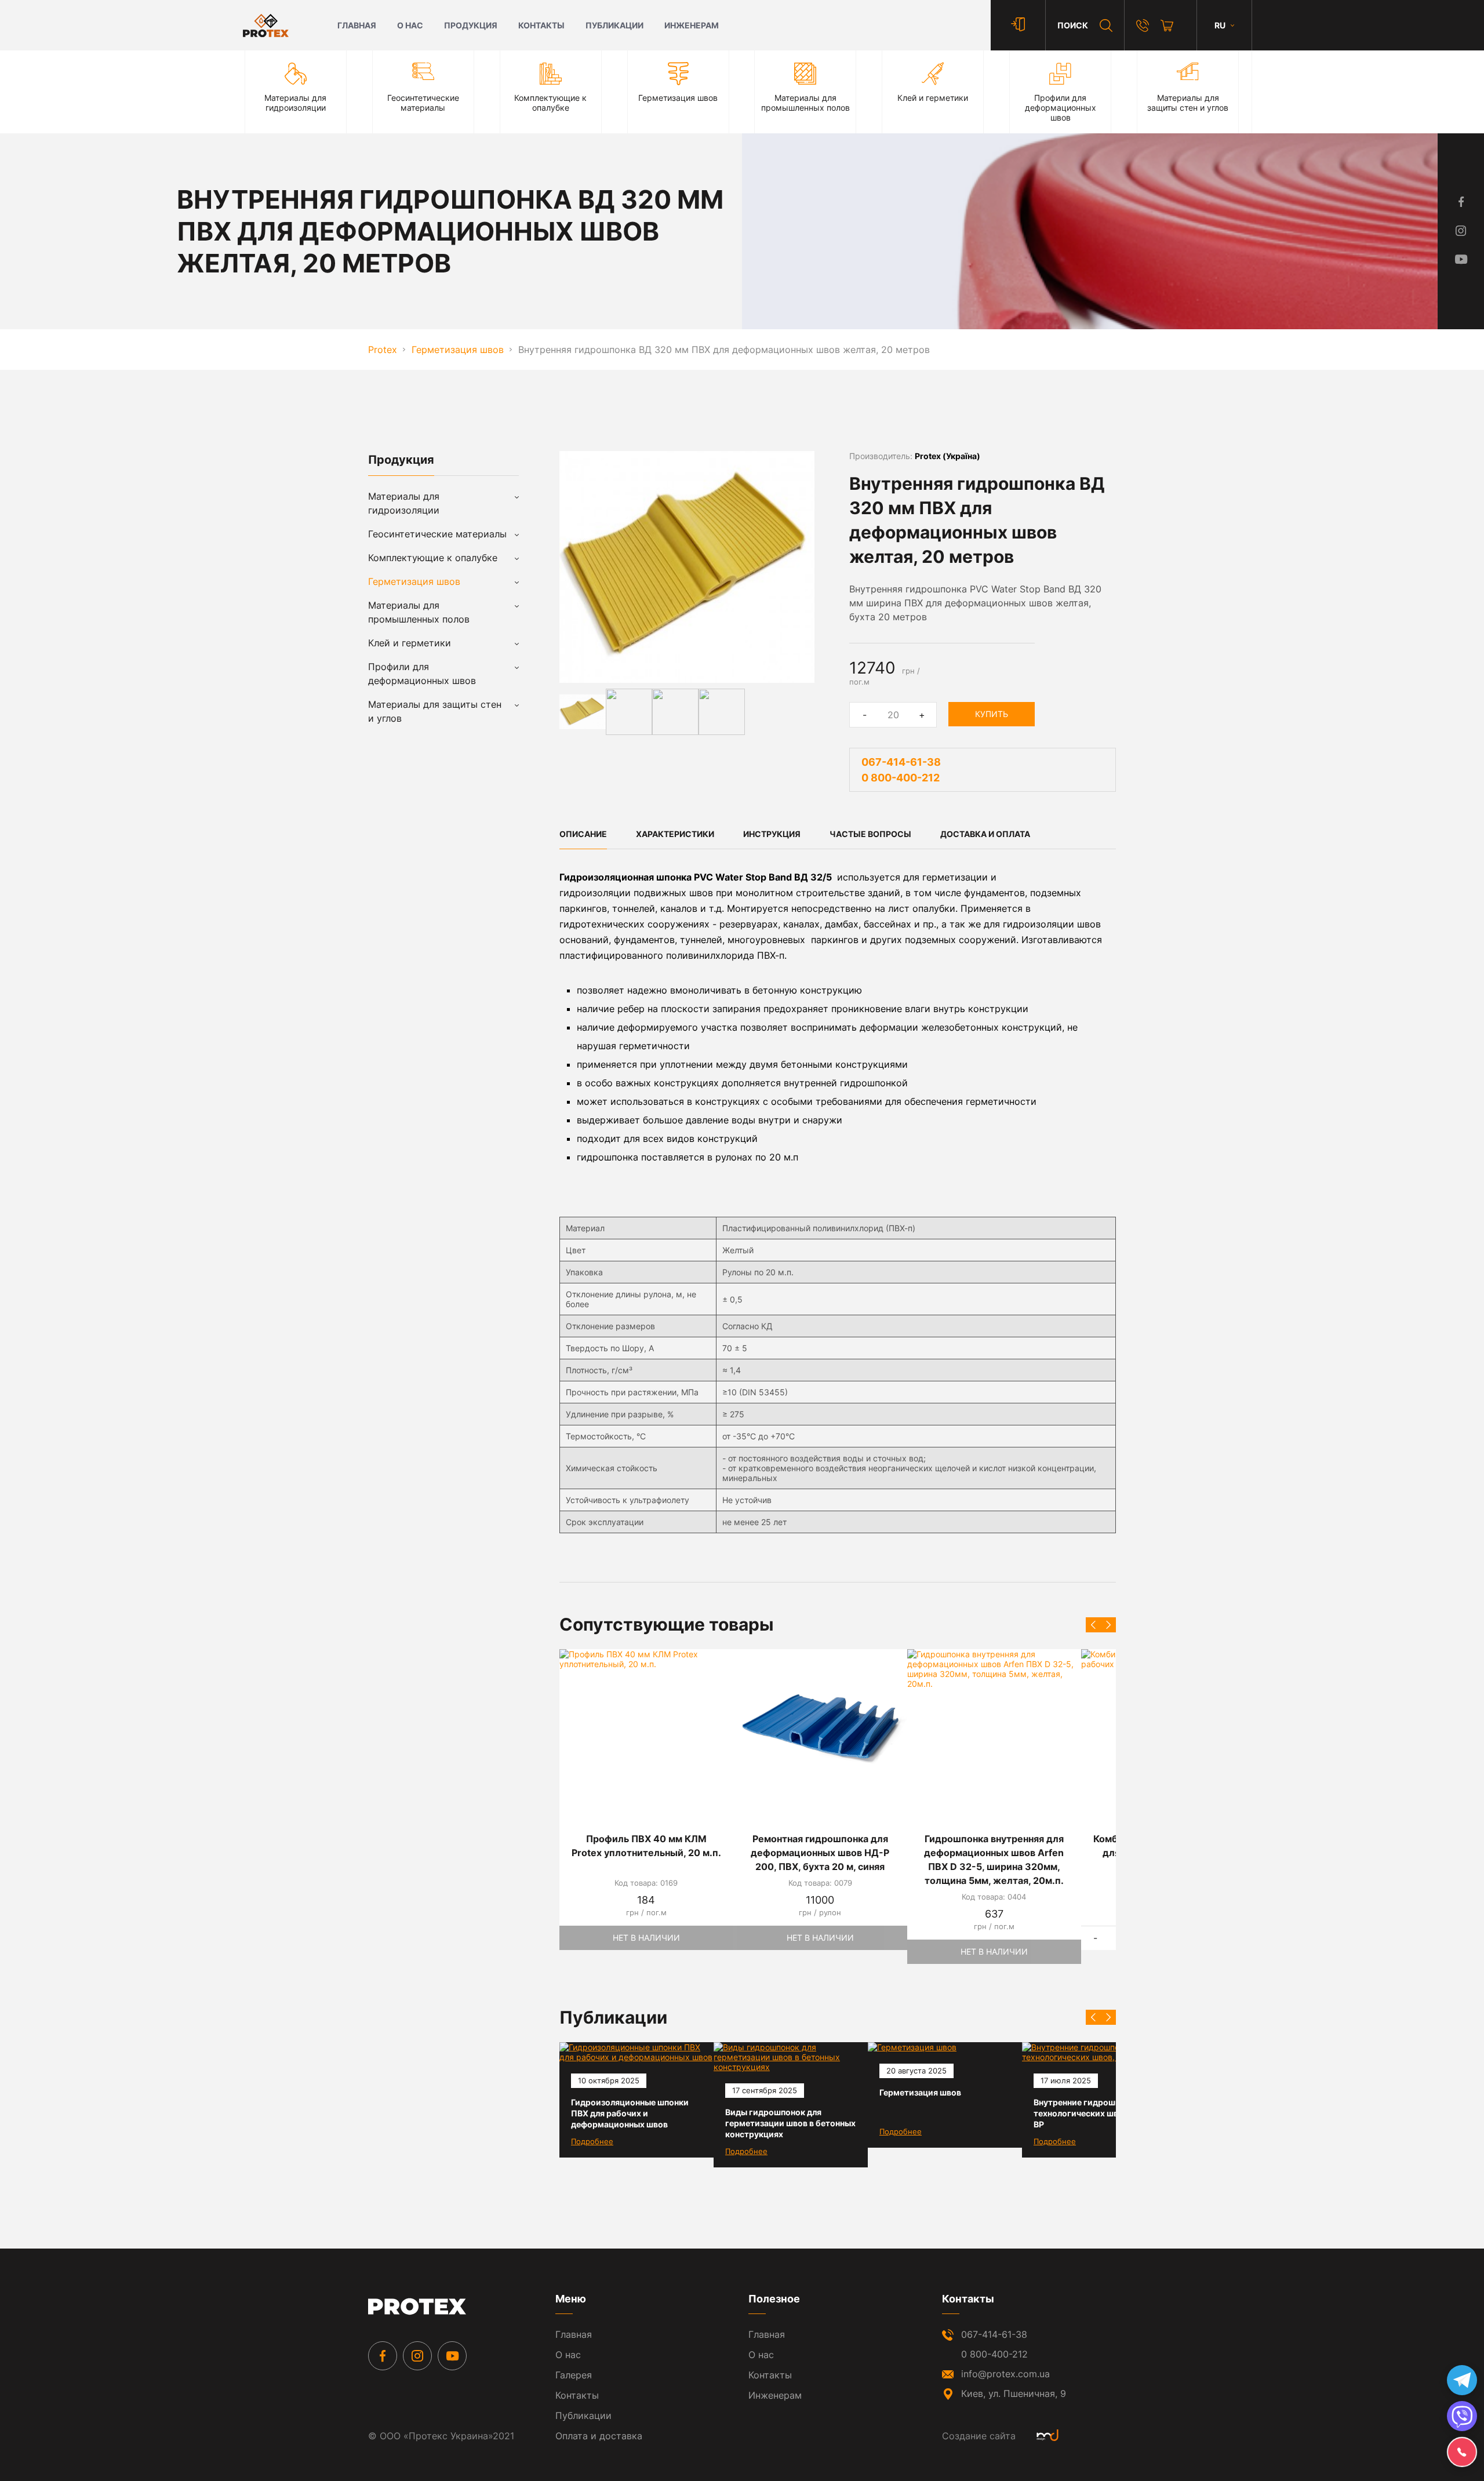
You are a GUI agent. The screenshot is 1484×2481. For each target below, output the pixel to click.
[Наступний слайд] (1108, 1625)
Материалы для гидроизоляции (404, 503)
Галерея (574, 2375)
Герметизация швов (920, 2092)
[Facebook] (383, 2356)
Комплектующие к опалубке (433, 558)
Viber (1462, 2416)
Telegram (1462, 2380)
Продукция (471, 25)
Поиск (1073, 25)
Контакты (541, 25)
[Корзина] (1167, 26)
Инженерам (692, 25)
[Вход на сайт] (1018, 25)
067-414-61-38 (901, 762)
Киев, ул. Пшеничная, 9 (1014, 2393)
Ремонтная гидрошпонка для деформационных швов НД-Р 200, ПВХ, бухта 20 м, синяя (820, 1853)
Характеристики (675, 834)
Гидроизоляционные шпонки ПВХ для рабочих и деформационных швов (630, 2113)
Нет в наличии (646, 1938)
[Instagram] (417, 2356)
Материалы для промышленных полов (419, 612)
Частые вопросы (870, 834)
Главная (357, 25)
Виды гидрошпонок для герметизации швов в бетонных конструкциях (790, 2123)
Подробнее (592, 2141)
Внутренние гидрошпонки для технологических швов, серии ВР (1095, 2113)
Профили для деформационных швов (422, 674)
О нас (410, 25)
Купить (992, 714)
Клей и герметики (410, 643)
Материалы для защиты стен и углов (435, 711)
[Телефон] (1143, 26)
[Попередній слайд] (1093, 1625)
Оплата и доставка (599, 2436)
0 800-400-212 (901, 778)
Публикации (614, 25)
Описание (583, 834)
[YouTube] (452, 2356)
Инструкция (772, 834)
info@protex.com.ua (1005, 2374)
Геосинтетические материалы (437, 534)
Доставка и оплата (985, 834)
